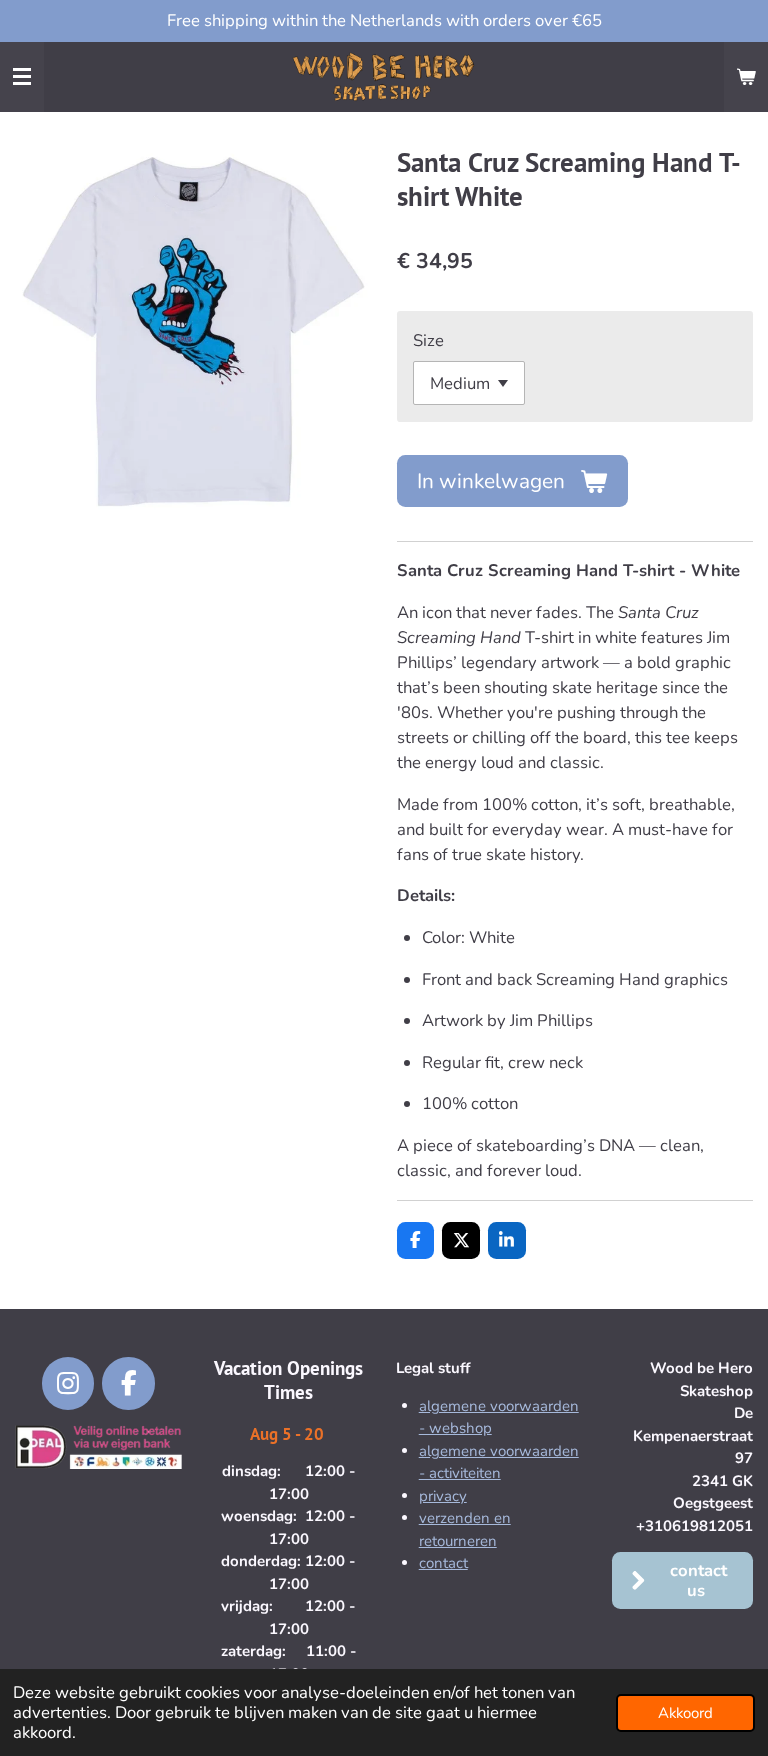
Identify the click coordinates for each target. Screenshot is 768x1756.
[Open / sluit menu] (22, 77)
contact (443, 1563)
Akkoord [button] (685, 1713)
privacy (443, 1496)
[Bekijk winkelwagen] (746, 77)
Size (428, 340)
